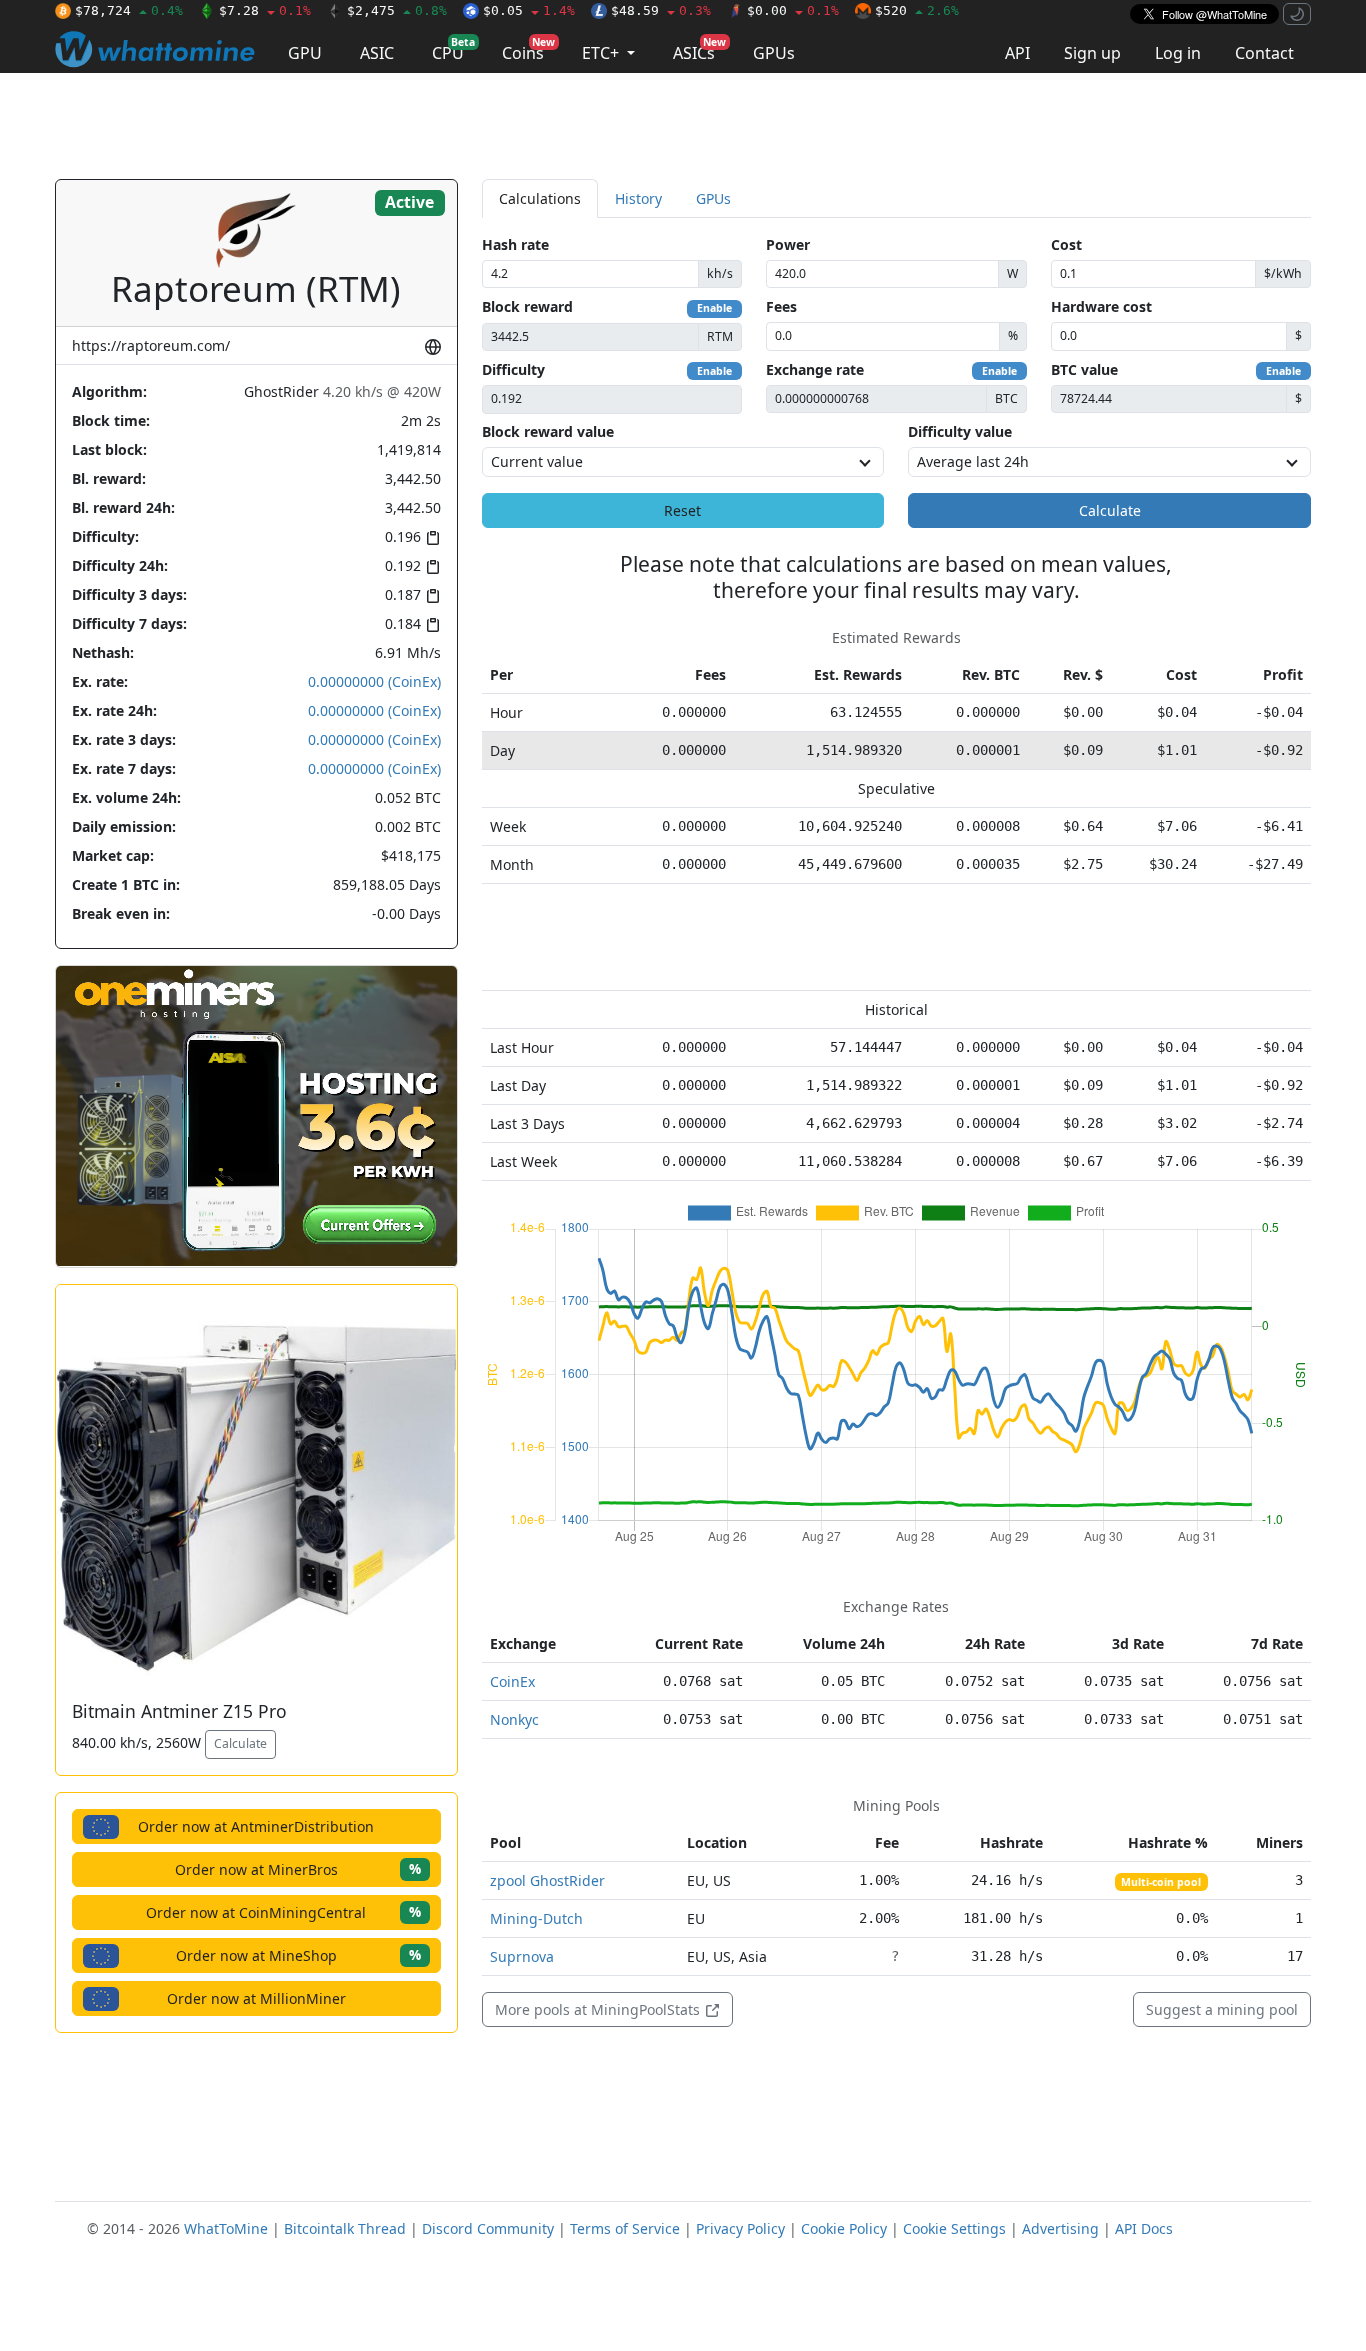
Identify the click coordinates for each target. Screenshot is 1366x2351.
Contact (1264, 53)
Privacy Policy (740, 2228)
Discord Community (488, 2228)
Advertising (1060, 2228)
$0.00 (793, 10)
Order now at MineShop (298, 1954)
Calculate (240, 1743)
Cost (1066, 244)
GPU (305, 53)
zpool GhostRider (547, 1880)
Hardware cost (1101, 306)
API (1017, 53)
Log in (1178, 53)
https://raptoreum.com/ (151, 345)
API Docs (1144, 2228)
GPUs (774, 53)
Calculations (540, 198)
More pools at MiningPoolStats (599, 2009)
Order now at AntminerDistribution (256, 1826)
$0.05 (529, 10)
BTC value (1084, 369)
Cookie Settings (954, 2228)
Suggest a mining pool (1222, 2009)
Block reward (527, 306)
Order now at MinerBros (298, 1868)
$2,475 (397, 10)
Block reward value (548, 431)
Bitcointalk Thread (345, 2228)
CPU (453, 49)
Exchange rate (815, 369)
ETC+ (602, 53)
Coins (528, 49)
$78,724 (129, 10)
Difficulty (513, 369)
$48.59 (661, 10)
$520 (917, 10)
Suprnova (522, 1956)
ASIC (377, 53)
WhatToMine (226, 2228)
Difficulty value (960, 431)
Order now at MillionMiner (256, 1998)
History (638, 198)
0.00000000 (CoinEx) (374, 681)
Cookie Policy (844, 2228)
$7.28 (265, 10)
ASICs (699, 49)
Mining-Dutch (536, 1918)
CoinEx (512, 1681)
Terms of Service (625, 2228)
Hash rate (515, 244)
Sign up (1092, 53)
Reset (682, 510)
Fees (781, 306)
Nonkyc (514, 1719)
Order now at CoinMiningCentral (283, 1911)
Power (788, 244)
